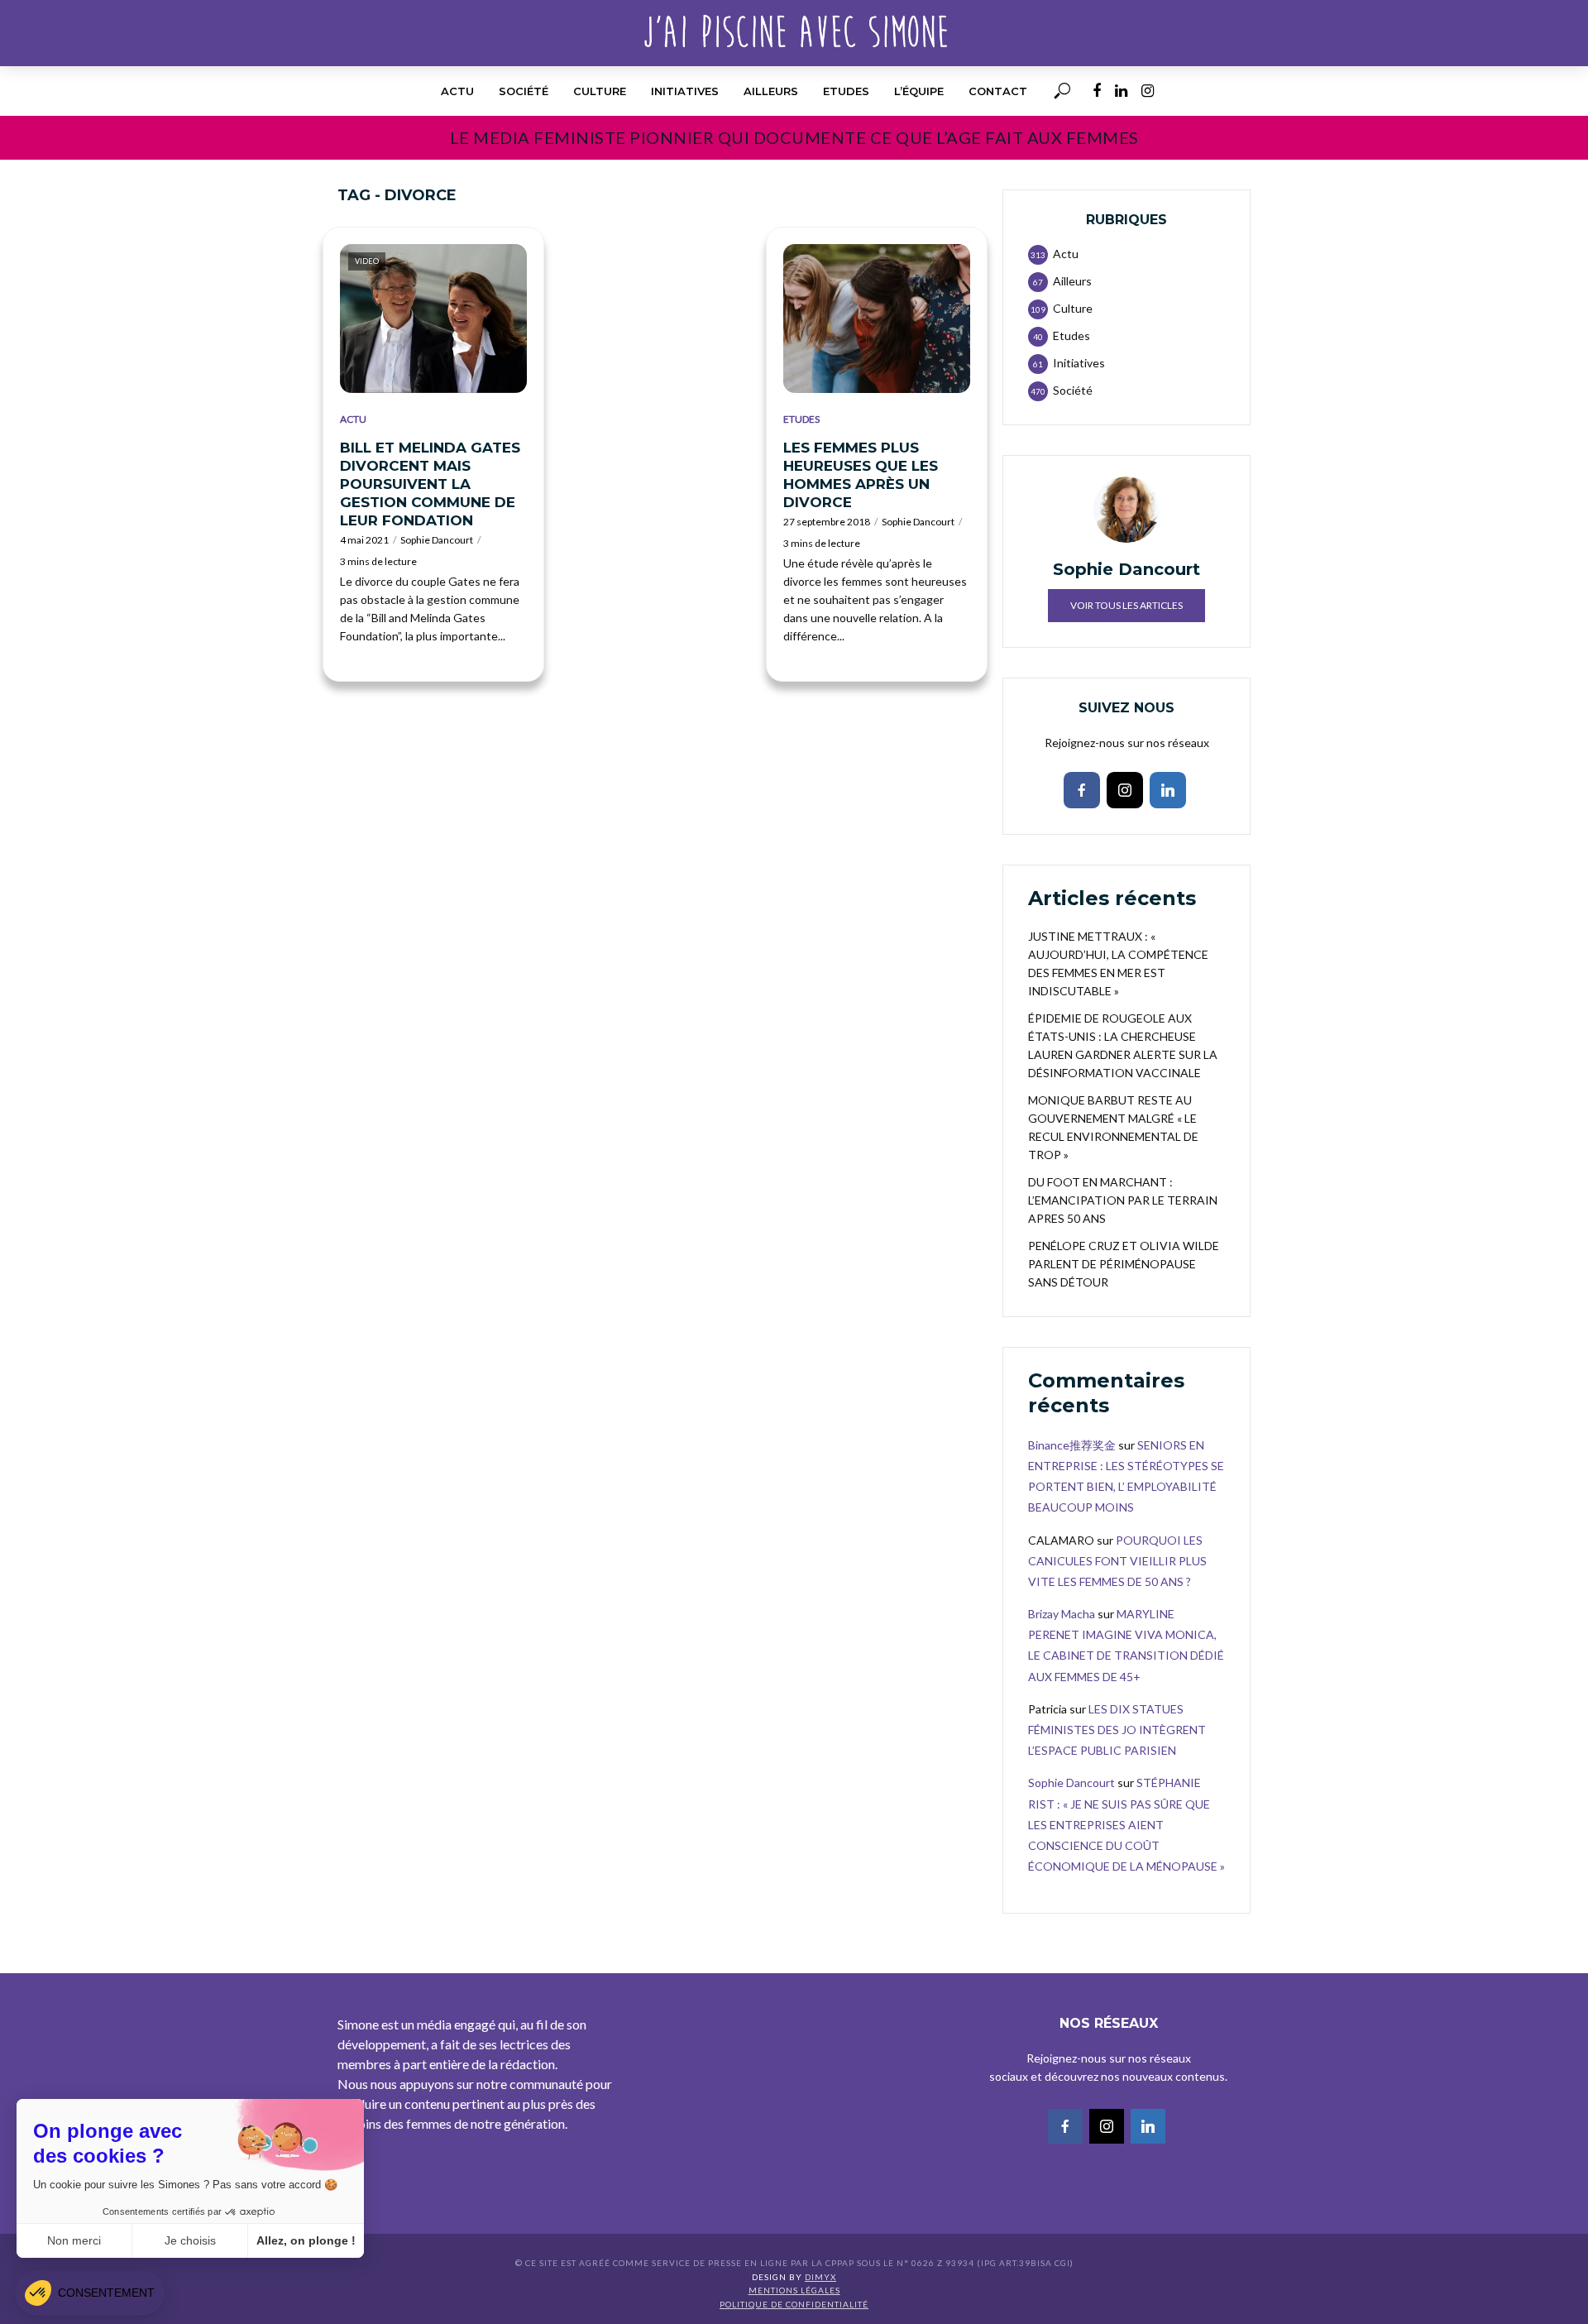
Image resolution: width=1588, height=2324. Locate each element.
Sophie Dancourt (437, 540)
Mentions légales (794, 2290)
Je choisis (190, 2240)
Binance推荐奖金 (1072, 1445)
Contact (998, 91)
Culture (600, 91)
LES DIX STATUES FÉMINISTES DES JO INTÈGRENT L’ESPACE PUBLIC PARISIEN (1117, 1730)
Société (524, 91)
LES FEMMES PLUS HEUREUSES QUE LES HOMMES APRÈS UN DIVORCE (861, 475)
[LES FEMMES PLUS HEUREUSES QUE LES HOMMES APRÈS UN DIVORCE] (877, 319)
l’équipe (919, 91)
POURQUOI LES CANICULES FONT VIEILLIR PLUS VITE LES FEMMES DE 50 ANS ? (1117, 1561)
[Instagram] (1125, 790)
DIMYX (820, 2277)
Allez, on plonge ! (306, 2240)
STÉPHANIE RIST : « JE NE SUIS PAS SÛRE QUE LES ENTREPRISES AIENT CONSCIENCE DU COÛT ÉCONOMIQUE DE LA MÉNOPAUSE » (1126, 1824)
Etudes (846, 91)
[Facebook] (1082, 790)
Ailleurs (771, 91)
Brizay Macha (1062, 1614)
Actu (457, 91)
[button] (90, 2293)
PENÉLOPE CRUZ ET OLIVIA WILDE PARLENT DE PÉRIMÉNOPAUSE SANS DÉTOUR (1124, 1264)
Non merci (74, 2240)
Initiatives (685, 91)
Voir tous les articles (1126, 605)
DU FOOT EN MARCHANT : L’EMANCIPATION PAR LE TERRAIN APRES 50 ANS (1123, 1200)
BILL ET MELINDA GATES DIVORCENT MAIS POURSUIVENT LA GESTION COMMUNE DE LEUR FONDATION (430, 484)
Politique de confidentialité (794, 2304)
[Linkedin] (1168, 790)
